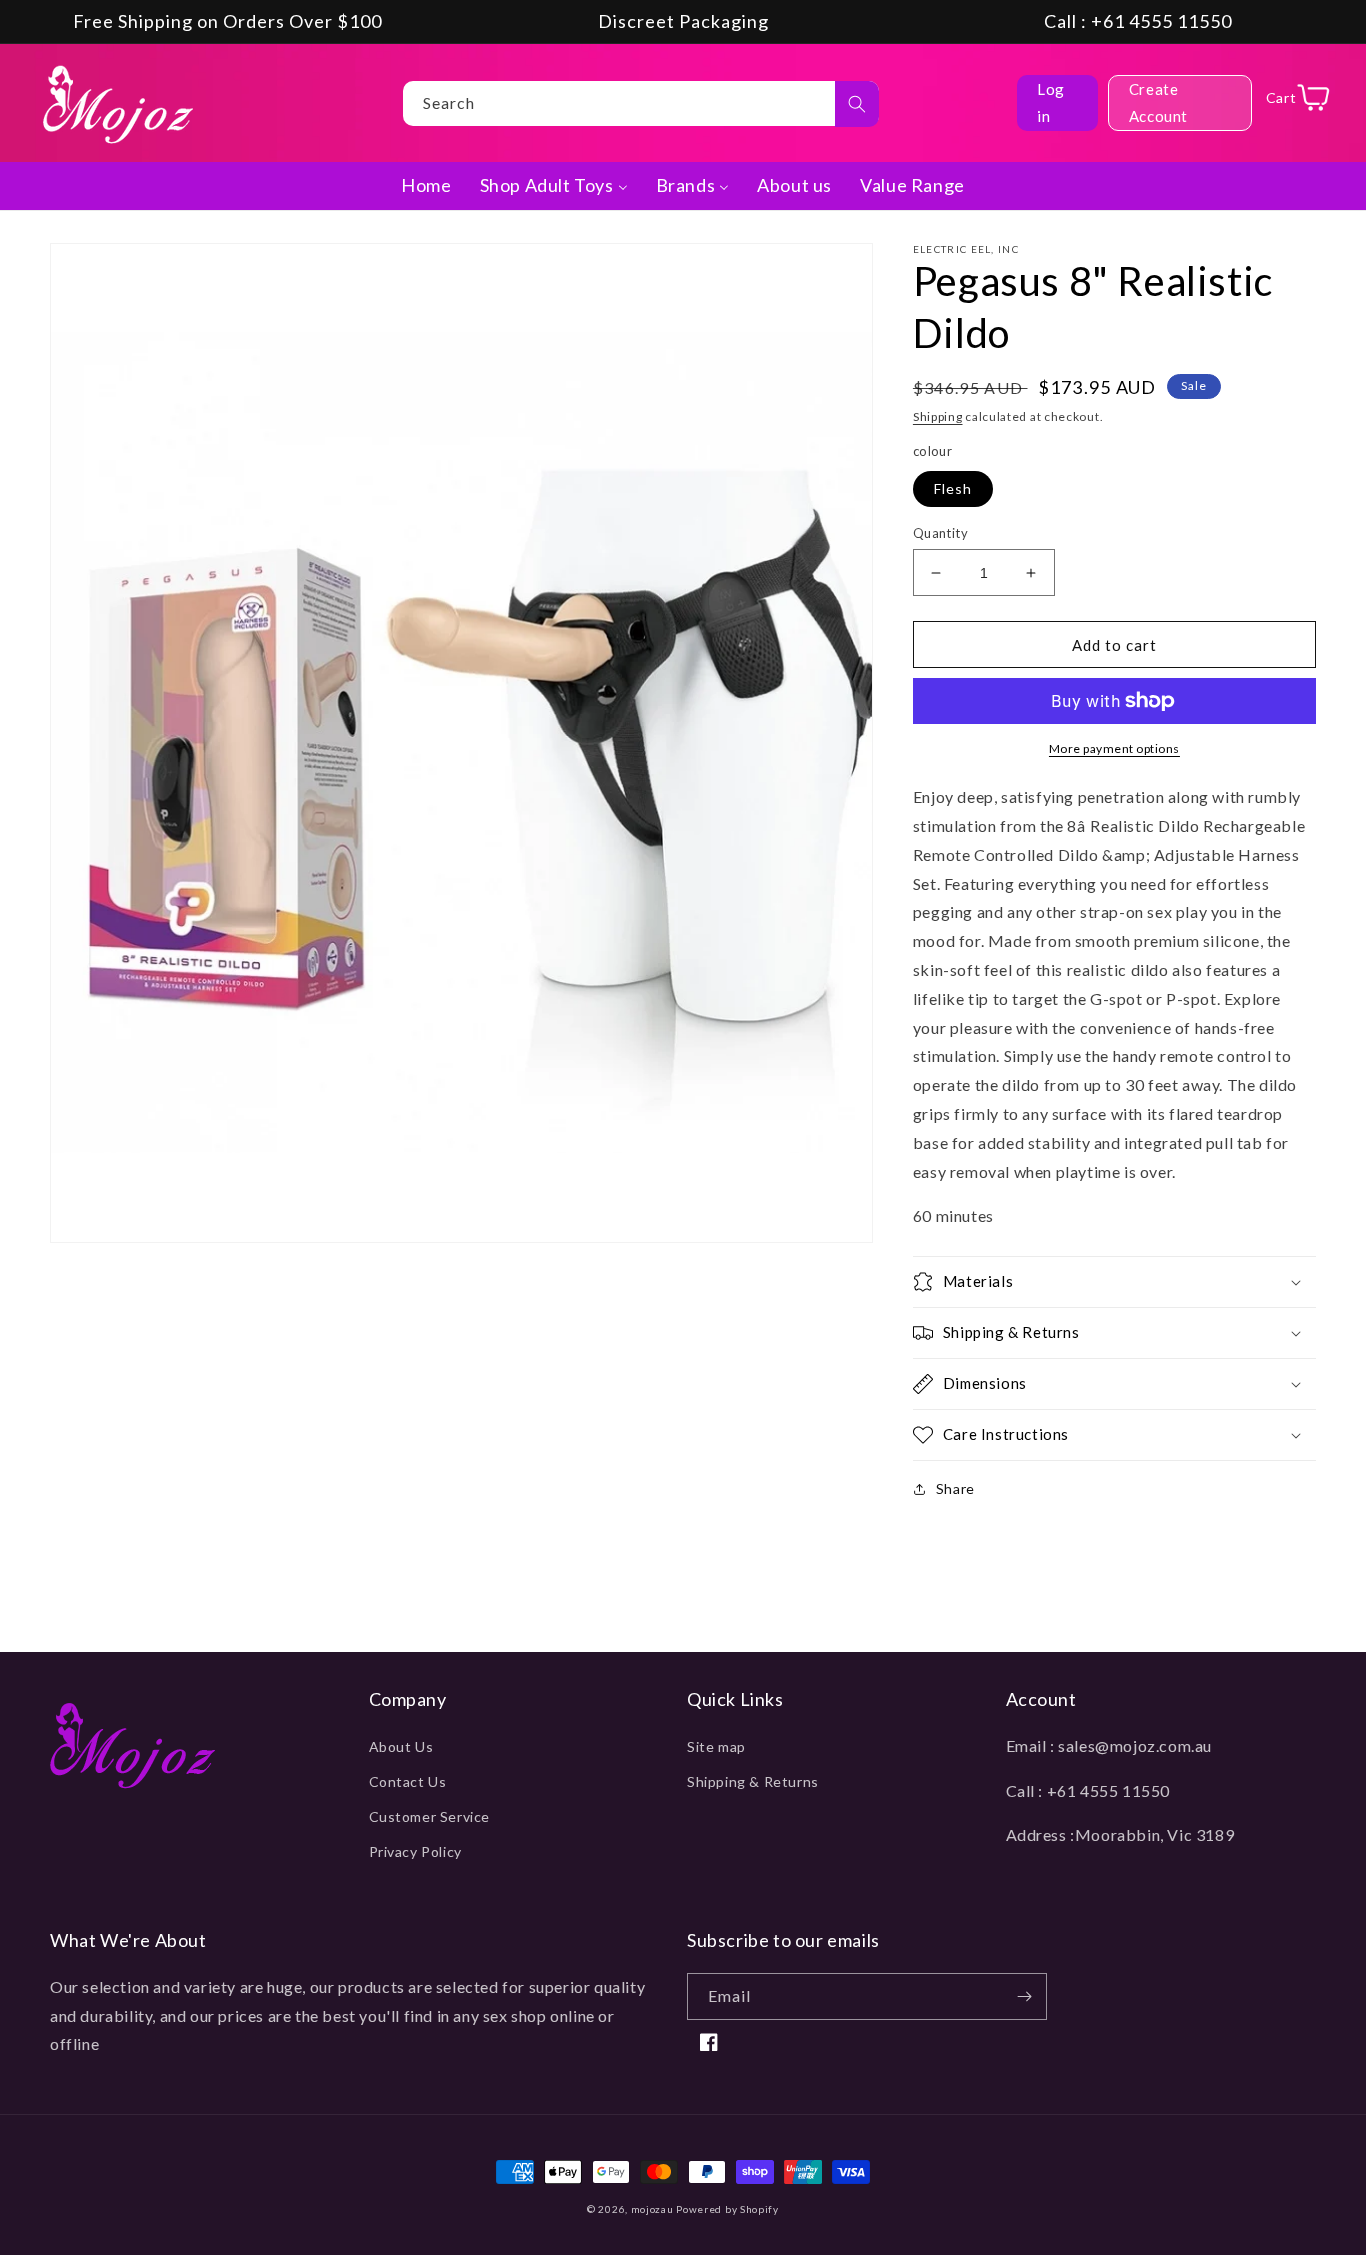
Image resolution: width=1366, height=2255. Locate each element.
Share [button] (955, 1488)
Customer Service (430, 1816)
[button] (1114, 1282)
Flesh (953, 488)
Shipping (938, 416)
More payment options (1114, 748)
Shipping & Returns (753, 1781)
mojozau (652, 2209)
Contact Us (408, 1781)
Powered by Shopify (727, 2209)
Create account (1158, 102)
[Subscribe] (1024, 1996)
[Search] (857, 104)
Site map (716, 1746)
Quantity (940, 533)
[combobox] (641, 103)
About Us (401, 1746)
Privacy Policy (415, 1851)
